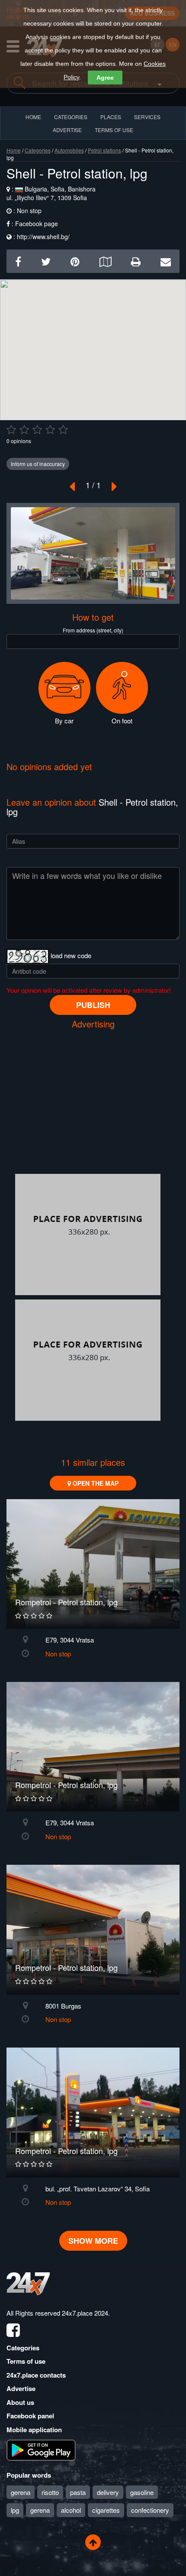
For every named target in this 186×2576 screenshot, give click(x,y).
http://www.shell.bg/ (43, 237)
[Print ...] (136, 261)
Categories (38, 150)
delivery (108, 2492)
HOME (33, 117)
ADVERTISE (67, 130)
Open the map (95, 1483)
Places (111, 117)
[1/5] (11, 430)
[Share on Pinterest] (75, 261)
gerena (21, 2492)
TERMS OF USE (114, 130)
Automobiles (69, 150)
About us (20, 2402)
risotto (50, 2492)
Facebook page (37, 224)
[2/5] (24, 430)
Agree (105, 78)
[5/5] (63, 430)
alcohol (71, 2510)
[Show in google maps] (105, 261)
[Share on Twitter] (46, 261)
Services (147, 117)
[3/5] (37, 430)
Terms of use (26, 2361)
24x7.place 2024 (85, 2313)
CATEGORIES (71, 117)
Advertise (21, 2388)
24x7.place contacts (36, 2375)
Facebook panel (30, 2416)
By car (64, 721)
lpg (15, 2510)
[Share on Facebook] (18, 261)
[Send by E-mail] (166, 261)
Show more (93, 2241)
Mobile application (34, 2430)
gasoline (142, 2492)
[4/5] (50, 430)
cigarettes (106, 2510)
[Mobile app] (41, 2450)
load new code (71, 955)
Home (14, 150)
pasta (78, 2492)
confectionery (150, 2510)
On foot (122, 721)
